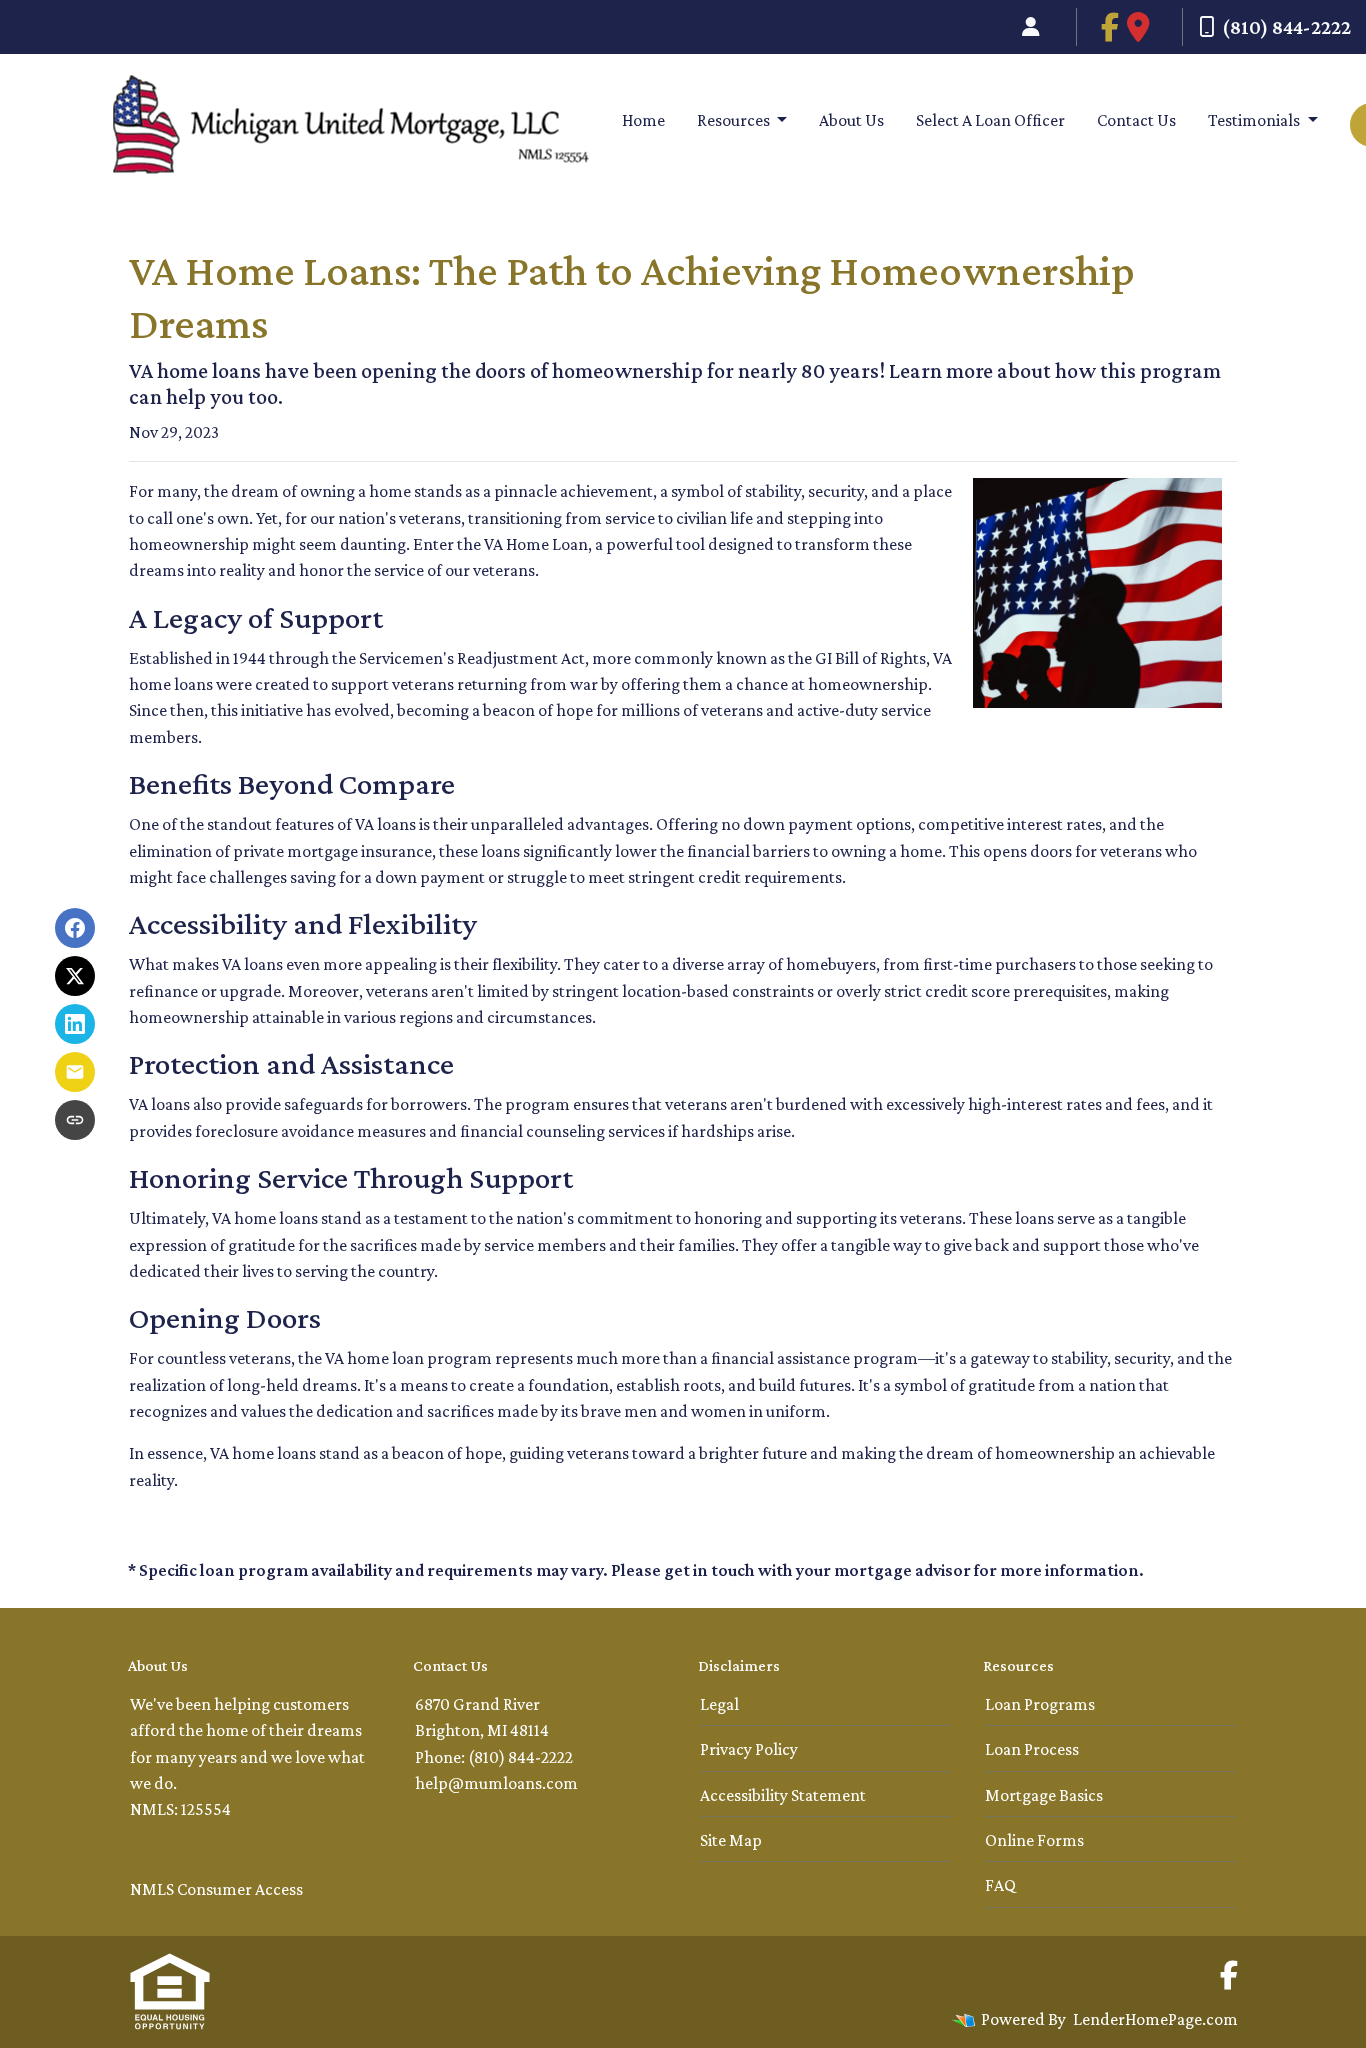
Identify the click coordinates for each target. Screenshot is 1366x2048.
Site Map (731, 1840)
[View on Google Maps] (1138, 27)
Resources (735, 120)
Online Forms (1034, 1840)
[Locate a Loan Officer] (1031, 27)
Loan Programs (1040, 1704)
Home (643, 120)
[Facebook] (1129, 27)
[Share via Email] (75, 1072)
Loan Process (1032, 1749)
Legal (719, 1704)
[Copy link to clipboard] (75, 1120)
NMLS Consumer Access (216, 1889)
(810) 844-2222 (1286, 27)
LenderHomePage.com (1155, 2019)
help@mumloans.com (496, 1783)
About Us (851, 120)
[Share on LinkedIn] (75, 1024)
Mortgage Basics (1044, 1795)
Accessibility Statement (783, 1795)
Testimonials (1255, 120)
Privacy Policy (749, 1749)
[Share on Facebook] (75, 928)
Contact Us (1136, 120)
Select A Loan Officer (990, 120)
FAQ (1000, 1885)
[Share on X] (75, 976)
